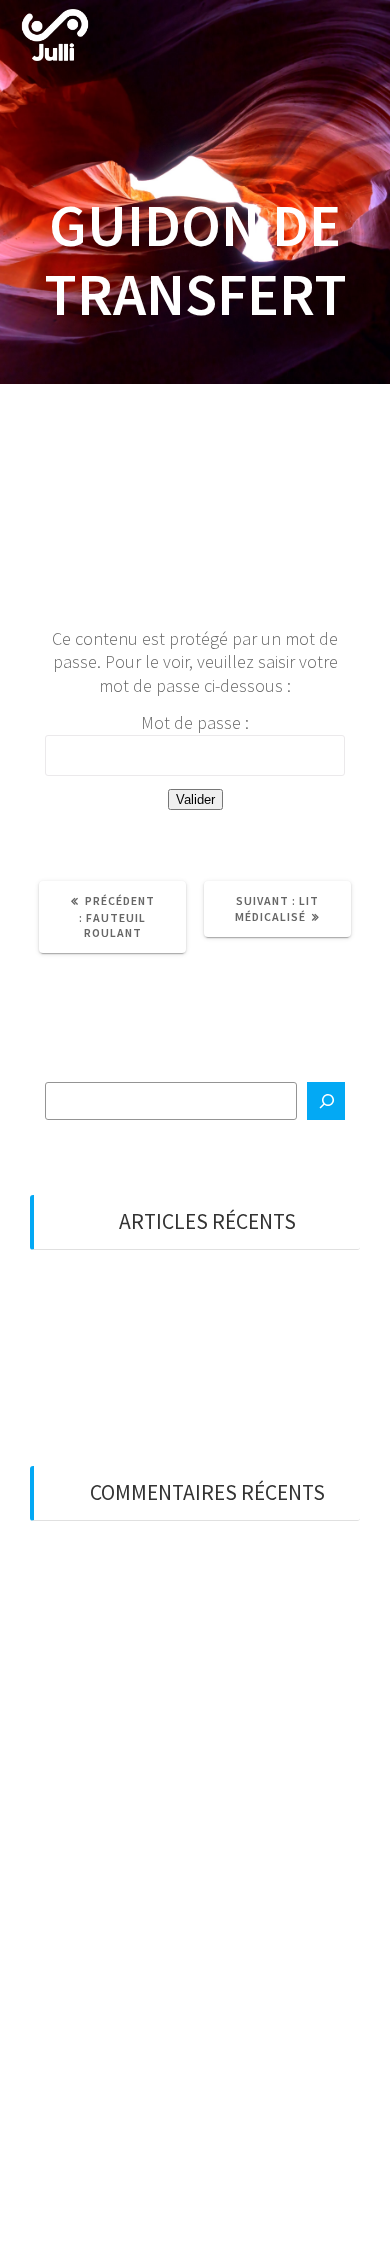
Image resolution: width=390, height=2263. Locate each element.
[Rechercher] (326, 1101)
